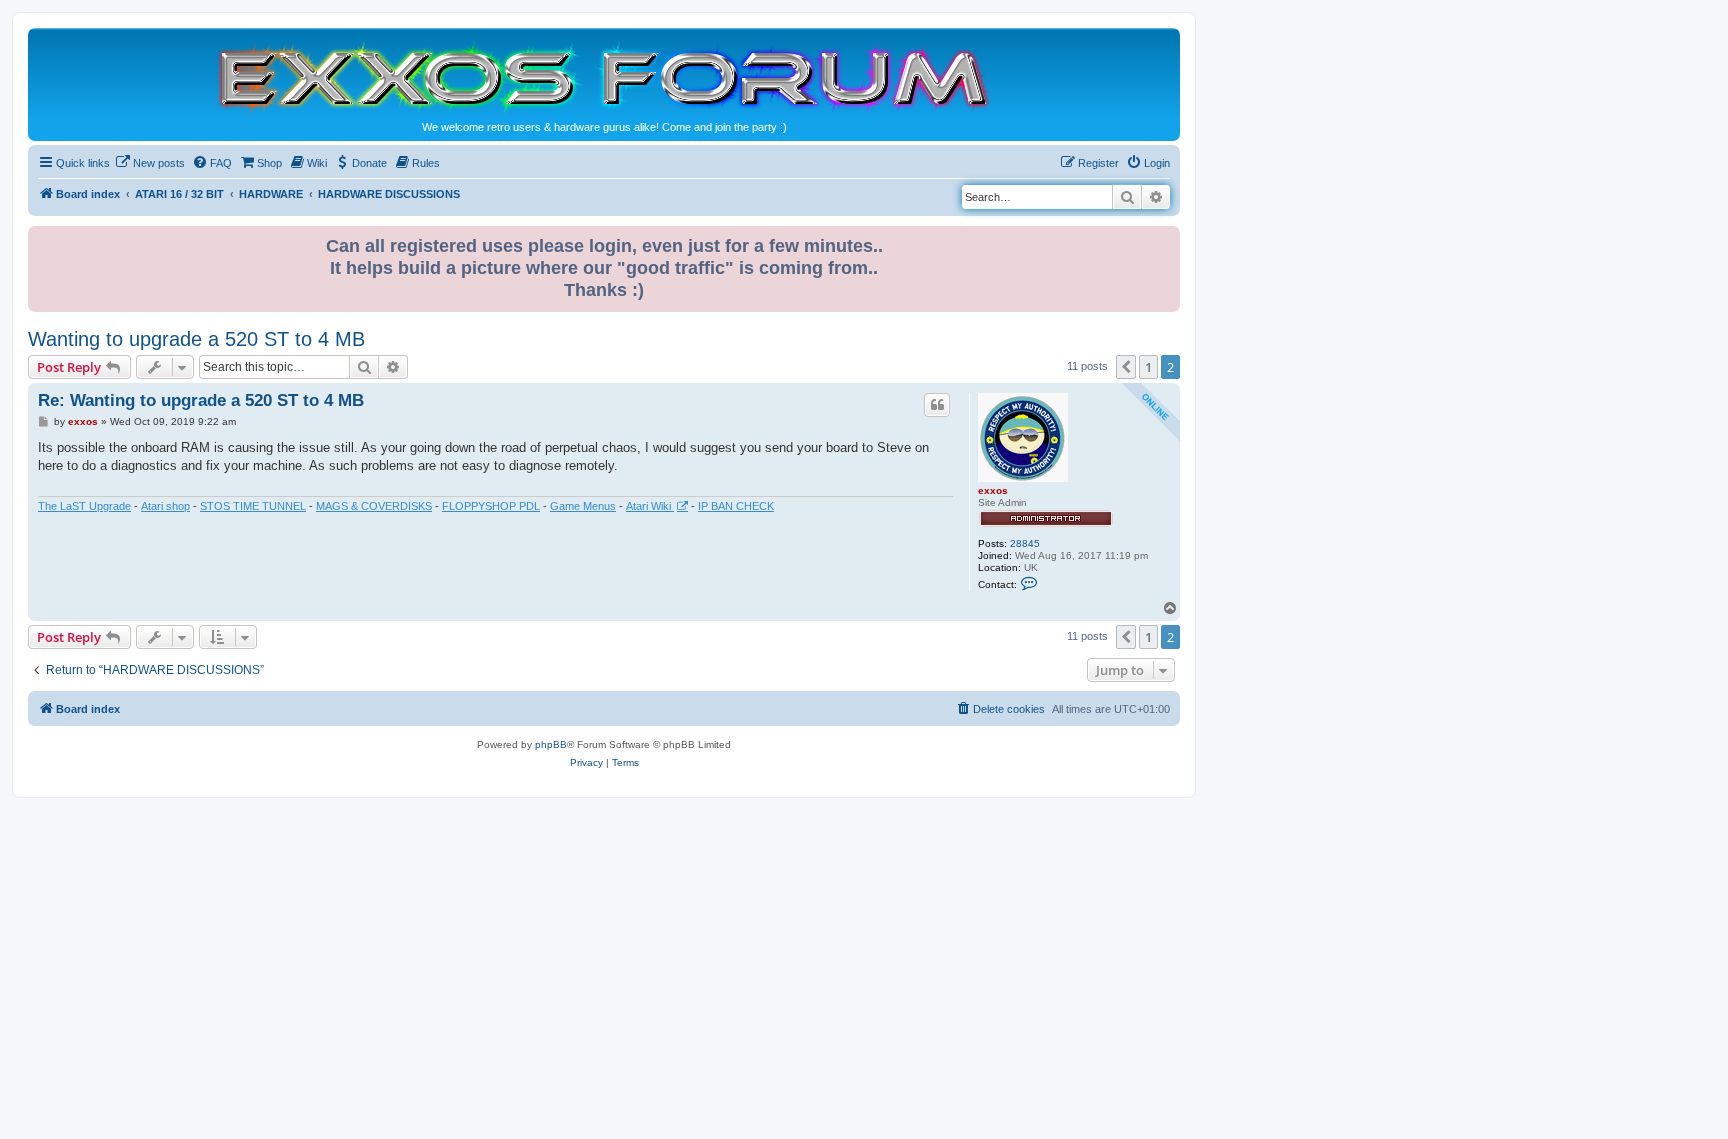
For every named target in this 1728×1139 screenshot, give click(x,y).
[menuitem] (150, 163)
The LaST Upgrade (84, 506)
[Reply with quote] (937, 405)
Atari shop (165, 506)
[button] (1126, 367)
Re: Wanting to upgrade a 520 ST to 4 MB (201, 400)
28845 (1025, 543)
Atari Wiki (650, 506)
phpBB (551, 744)
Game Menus (583, 506)
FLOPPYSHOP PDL (491, 506)
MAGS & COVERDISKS (374, 506)
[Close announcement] (1167, 237)
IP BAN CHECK (736, 506)
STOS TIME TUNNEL (253, 506)
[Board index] (604, 76)
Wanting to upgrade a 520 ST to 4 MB (196, 339)
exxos (993, 490)
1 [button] (1148, 367)
